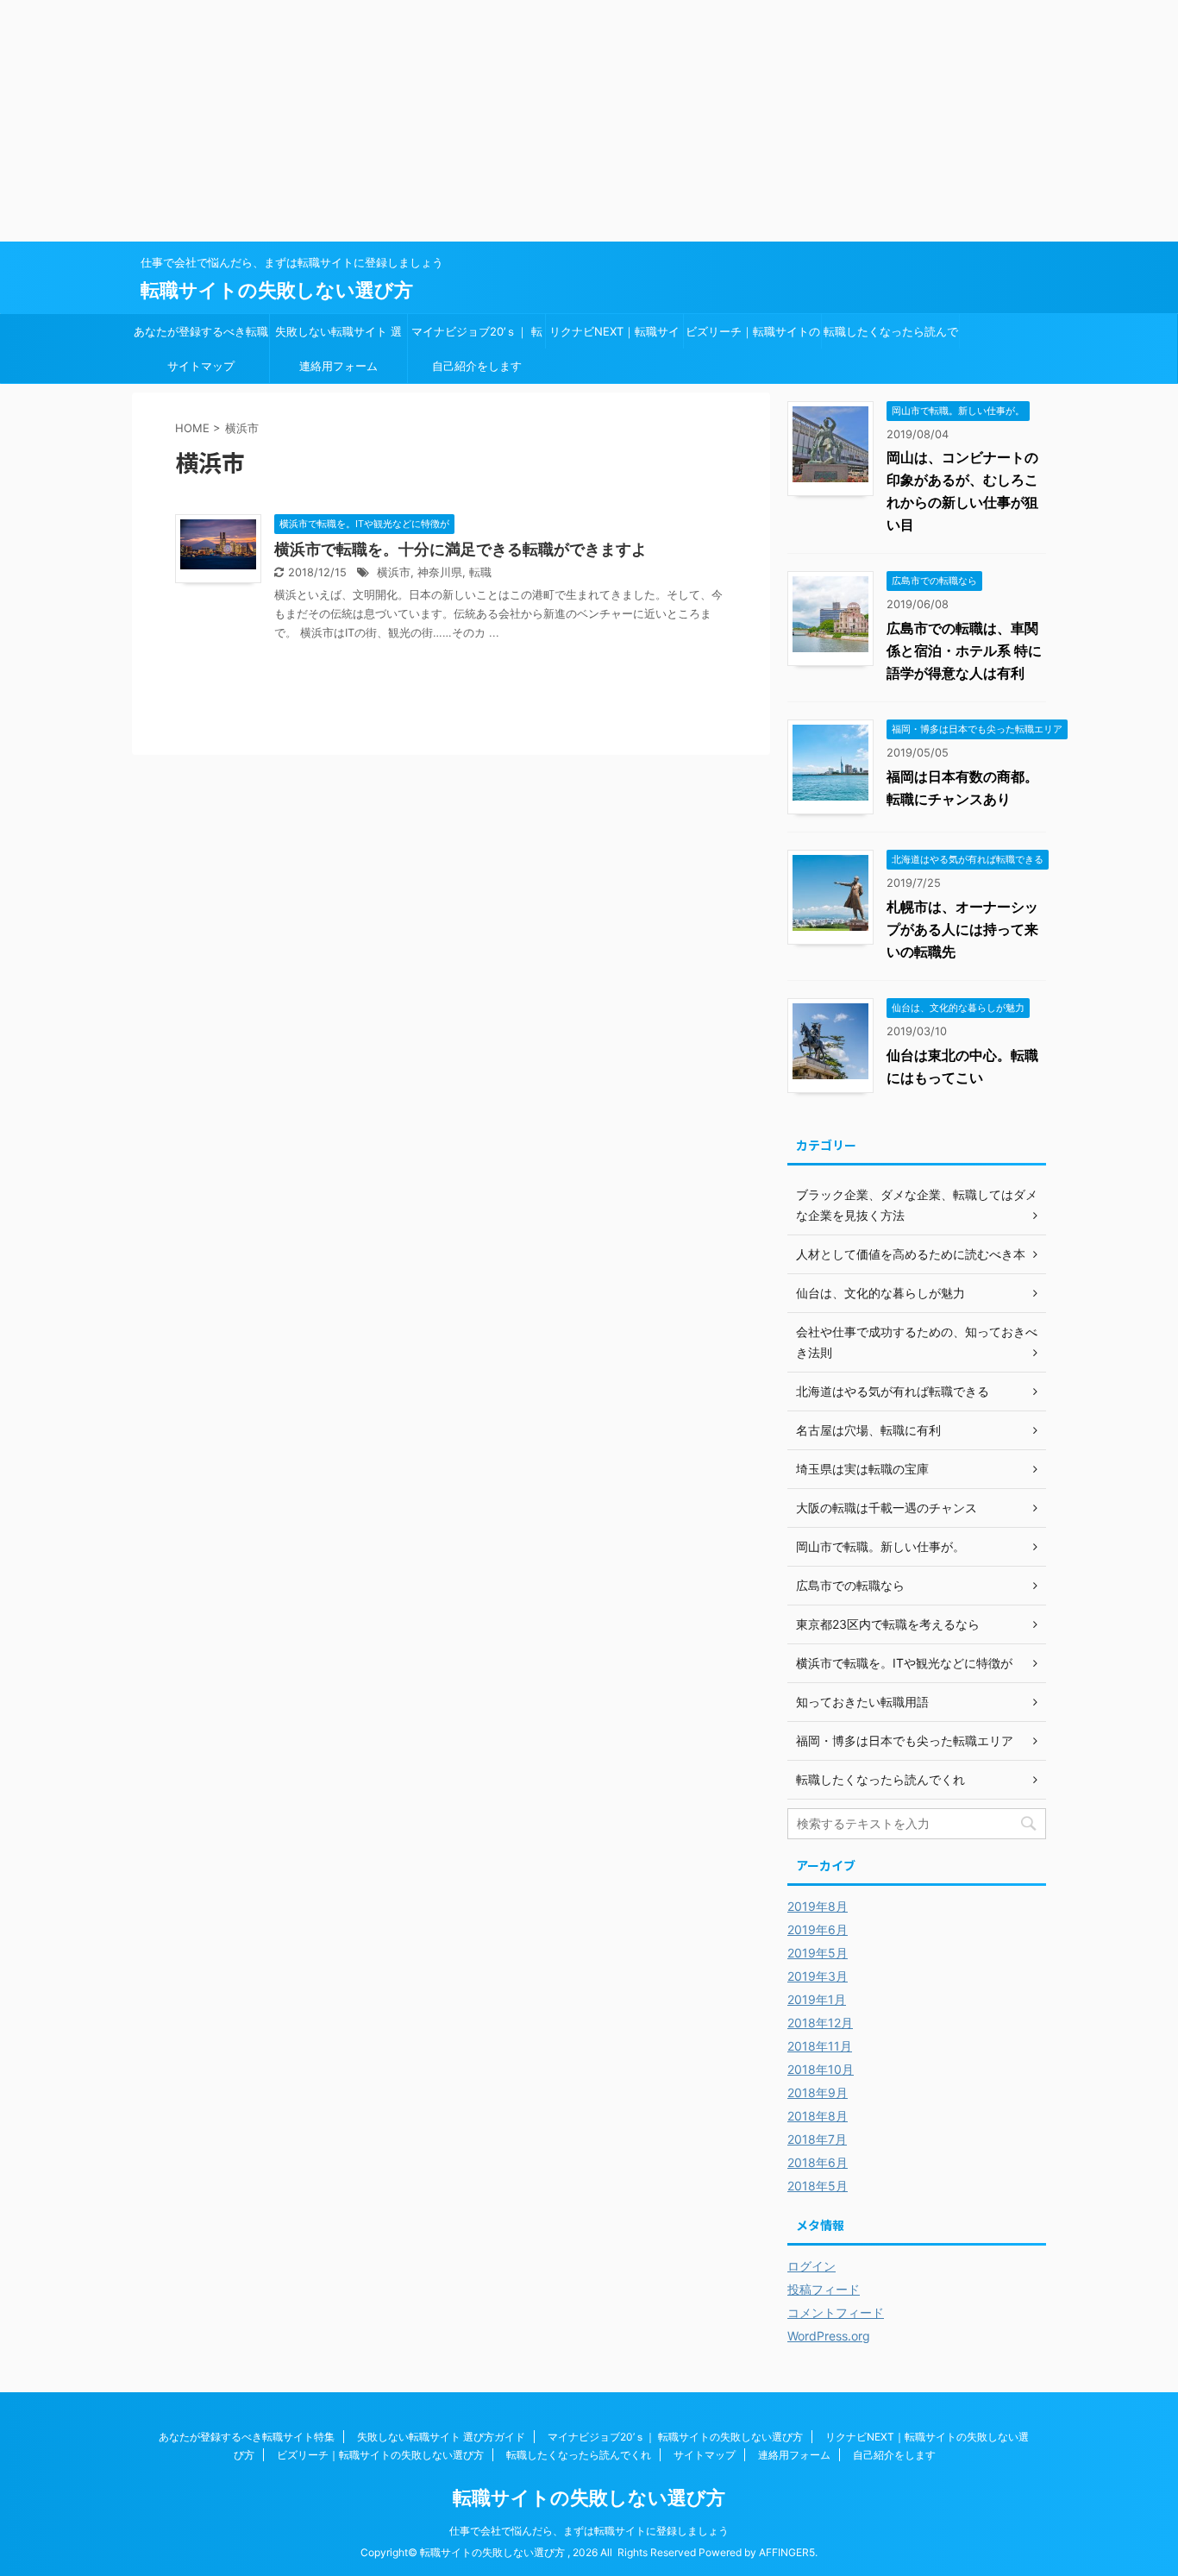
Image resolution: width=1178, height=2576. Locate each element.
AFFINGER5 (787, 2552)
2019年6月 (818, 1929)
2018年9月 (818, 2092)
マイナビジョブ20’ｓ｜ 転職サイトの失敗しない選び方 (477, 336)
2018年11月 (820, 2046)
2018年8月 (818, 2116)
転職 (480, 572)
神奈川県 (440, 572)
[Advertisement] (517, 121)
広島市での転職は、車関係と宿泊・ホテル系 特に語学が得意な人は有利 (964, 650)
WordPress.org (829, 2336)
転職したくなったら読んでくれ (891, 336)
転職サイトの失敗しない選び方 (277, 290)
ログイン (811, 2266)
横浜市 (394, 572)
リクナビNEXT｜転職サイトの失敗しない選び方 (614, 336)
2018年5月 (818, 2186)
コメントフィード (836, 2312)
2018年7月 (817, 2139)
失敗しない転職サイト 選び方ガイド (338, 336)
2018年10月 (821, 2069)
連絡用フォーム (338, 366)
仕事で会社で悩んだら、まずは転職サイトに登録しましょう (589, 2531)
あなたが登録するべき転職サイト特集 (201, 336)
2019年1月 (817, 1999)
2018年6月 (818, 2162)
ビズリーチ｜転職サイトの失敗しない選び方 (753, 336)
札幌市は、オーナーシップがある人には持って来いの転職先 (962, 929)
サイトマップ (201, 366)
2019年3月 (818, 1976)
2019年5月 (818, 1953)
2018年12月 (820, 2023)
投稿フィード (824, 2289)
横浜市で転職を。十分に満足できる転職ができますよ (461, 549)
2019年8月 (818, 1906)
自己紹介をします (477, 366)
